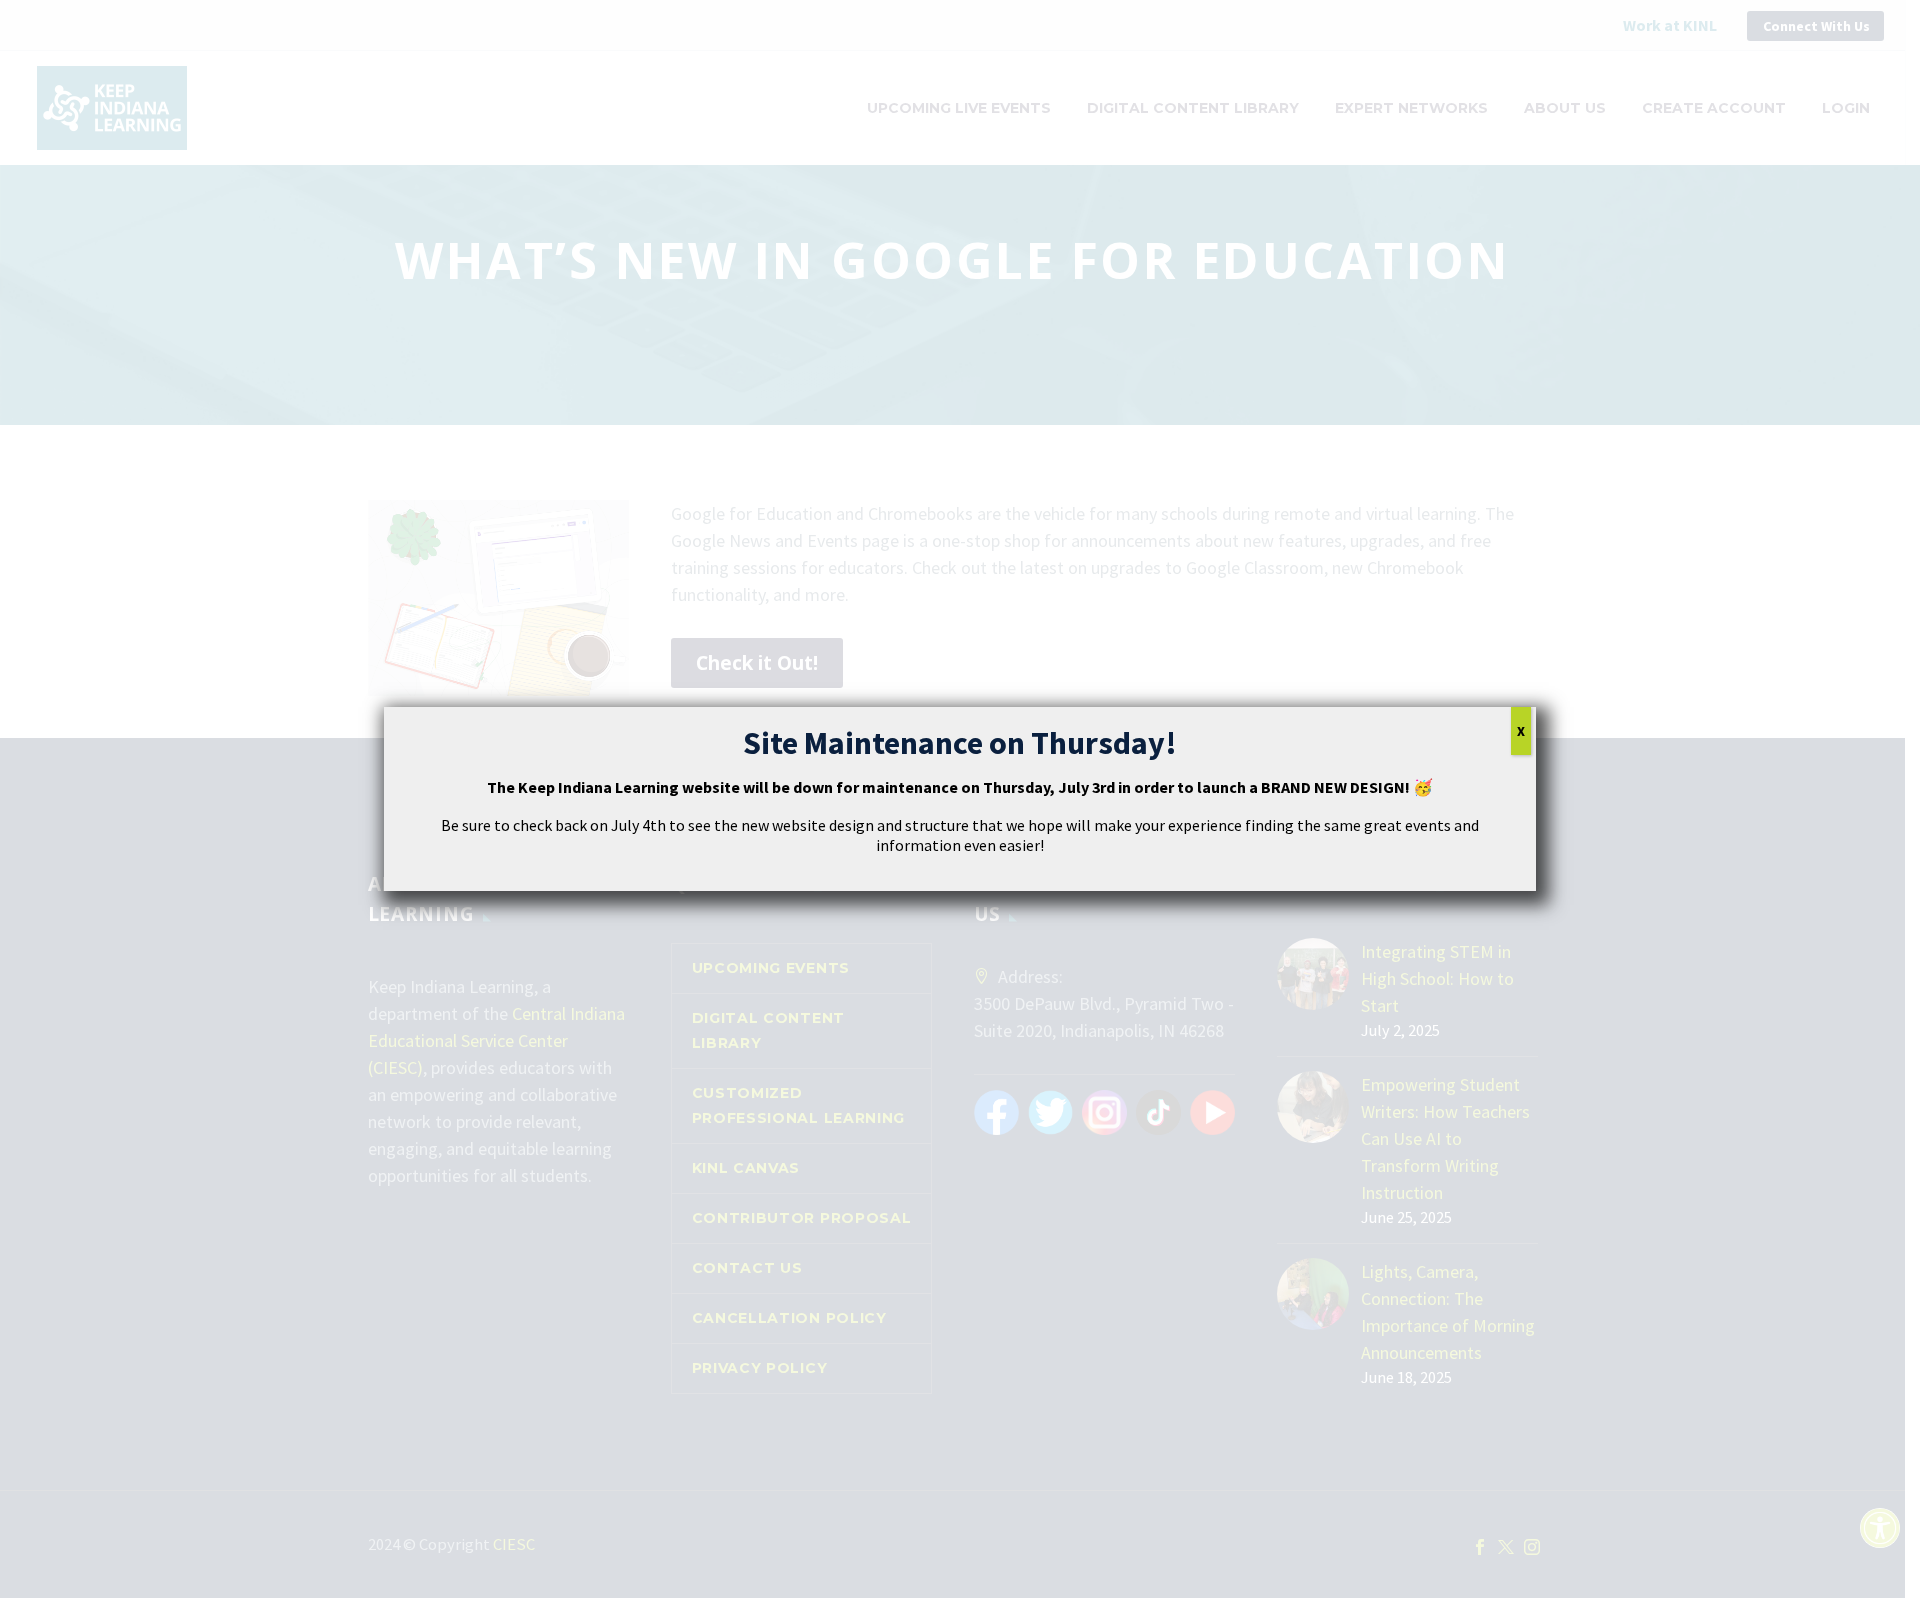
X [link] (1521, 731)
